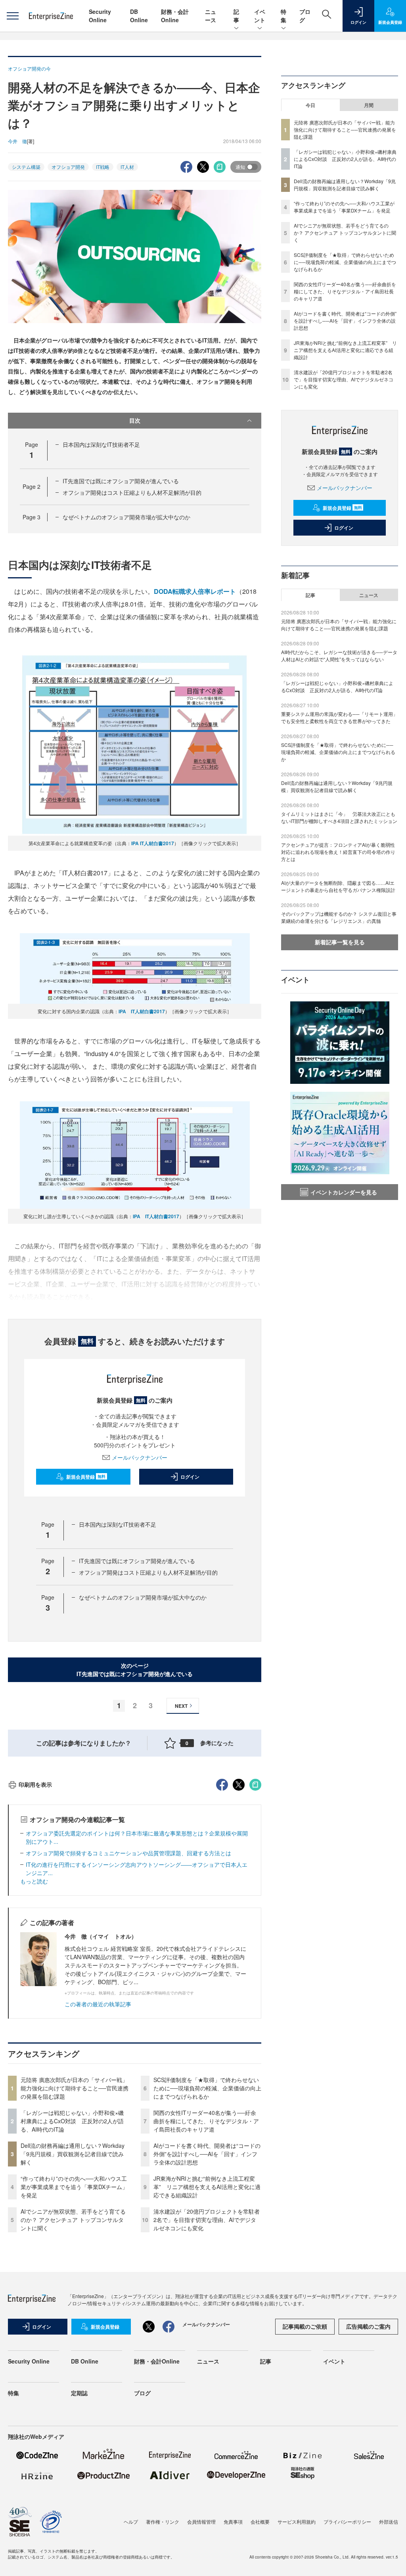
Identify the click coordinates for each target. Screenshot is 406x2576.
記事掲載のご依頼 (305, 2326)
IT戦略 (103, 167)
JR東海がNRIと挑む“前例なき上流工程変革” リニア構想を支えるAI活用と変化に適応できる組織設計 (207, 2187)
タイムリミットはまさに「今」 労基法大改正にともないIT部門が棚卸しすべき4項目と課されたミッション (339, 817)
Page (32, 486)
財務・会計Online (175, 16)
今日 (310, 105)
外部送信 (389, 2521)
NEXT (181, 1706)
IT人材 (127, 167)
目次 (135, 420)
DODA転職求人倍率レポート (195, 591)
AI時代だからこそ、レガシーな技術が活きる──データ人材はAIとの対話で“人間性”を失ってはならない (339, 655)
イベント (260, 16)
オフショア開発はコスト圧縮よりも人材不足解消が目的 (132, 492)
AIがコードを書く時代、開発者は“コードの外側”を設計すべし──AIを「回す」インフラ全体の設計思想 (207, 2154)
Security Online (100, 16)
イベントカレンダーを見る (344, 1192)
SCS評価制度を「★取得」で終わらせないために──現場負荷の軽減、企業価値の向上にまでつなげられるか (207, 2088)
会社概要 (260, 2521)
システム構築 (26, 167)
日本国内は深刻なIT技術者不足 (101, 444)
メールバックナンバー (140, 1457)
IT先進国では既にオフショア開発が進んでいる (121, 481)
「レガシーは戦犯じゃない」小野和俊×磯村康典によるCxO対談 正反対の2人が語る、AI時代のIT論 (72, 2121)
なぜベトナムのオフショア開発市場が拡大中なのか (126, 517)
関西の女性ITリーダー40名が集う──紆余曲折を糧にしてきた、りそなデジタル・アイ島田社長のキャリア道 (206, 2121)
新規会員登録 (86, 1477)
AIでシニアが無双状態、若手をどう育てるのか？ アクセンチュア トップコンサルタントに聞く (73, 2220)
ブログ (142, 2393)
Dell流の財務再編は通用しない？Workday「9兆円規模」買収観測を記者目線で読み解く (73, 2154)
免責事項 (233, 2521)
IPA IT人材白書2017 (153, 843)
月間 (369, 105)
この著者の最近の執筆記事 (98, 2004)
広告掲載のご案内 (368, 2326)
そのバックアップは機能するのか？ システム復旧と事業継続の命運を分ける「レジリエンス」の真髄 (339, 917)
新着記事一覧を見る (340, 942)
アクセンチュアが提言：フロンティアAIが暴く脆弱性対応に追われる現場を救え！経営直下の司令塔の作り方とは (338, 852)
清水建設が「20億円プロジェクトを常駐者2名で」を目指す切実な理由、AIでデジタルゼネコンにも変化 (207, 2220)
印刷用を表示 (35, 1784)
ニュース (211, 16)
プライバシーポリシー (347, 2521)
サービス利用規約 (297, 2521)
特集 (283, 16)
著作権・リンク (163, 2521)
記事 (236, 16)
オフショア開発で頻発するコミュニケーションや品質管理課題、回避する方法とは (128, 1853)
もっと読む (34, 1881)
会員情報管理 (201, 2521)
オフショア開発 (68, 167)
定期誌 (79, 2393)
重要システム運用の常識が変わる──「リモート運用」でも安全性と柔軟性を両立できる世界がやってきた (339, 717)
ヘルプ (131, 2521)
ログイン (190, 1477)
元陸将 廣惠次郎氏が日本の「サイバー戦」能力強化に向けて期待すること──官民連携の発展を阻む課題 (75, 2088)
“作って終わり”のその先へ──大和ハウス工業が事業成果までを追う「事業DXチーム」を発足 (74, 2187)
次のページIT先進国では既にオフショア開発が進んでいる (135, 1670)
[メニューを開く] (12, 16)
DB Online (139, 16)
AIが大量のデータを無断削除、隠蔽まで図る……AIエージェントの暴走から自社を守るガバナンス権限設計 (338, 886)
